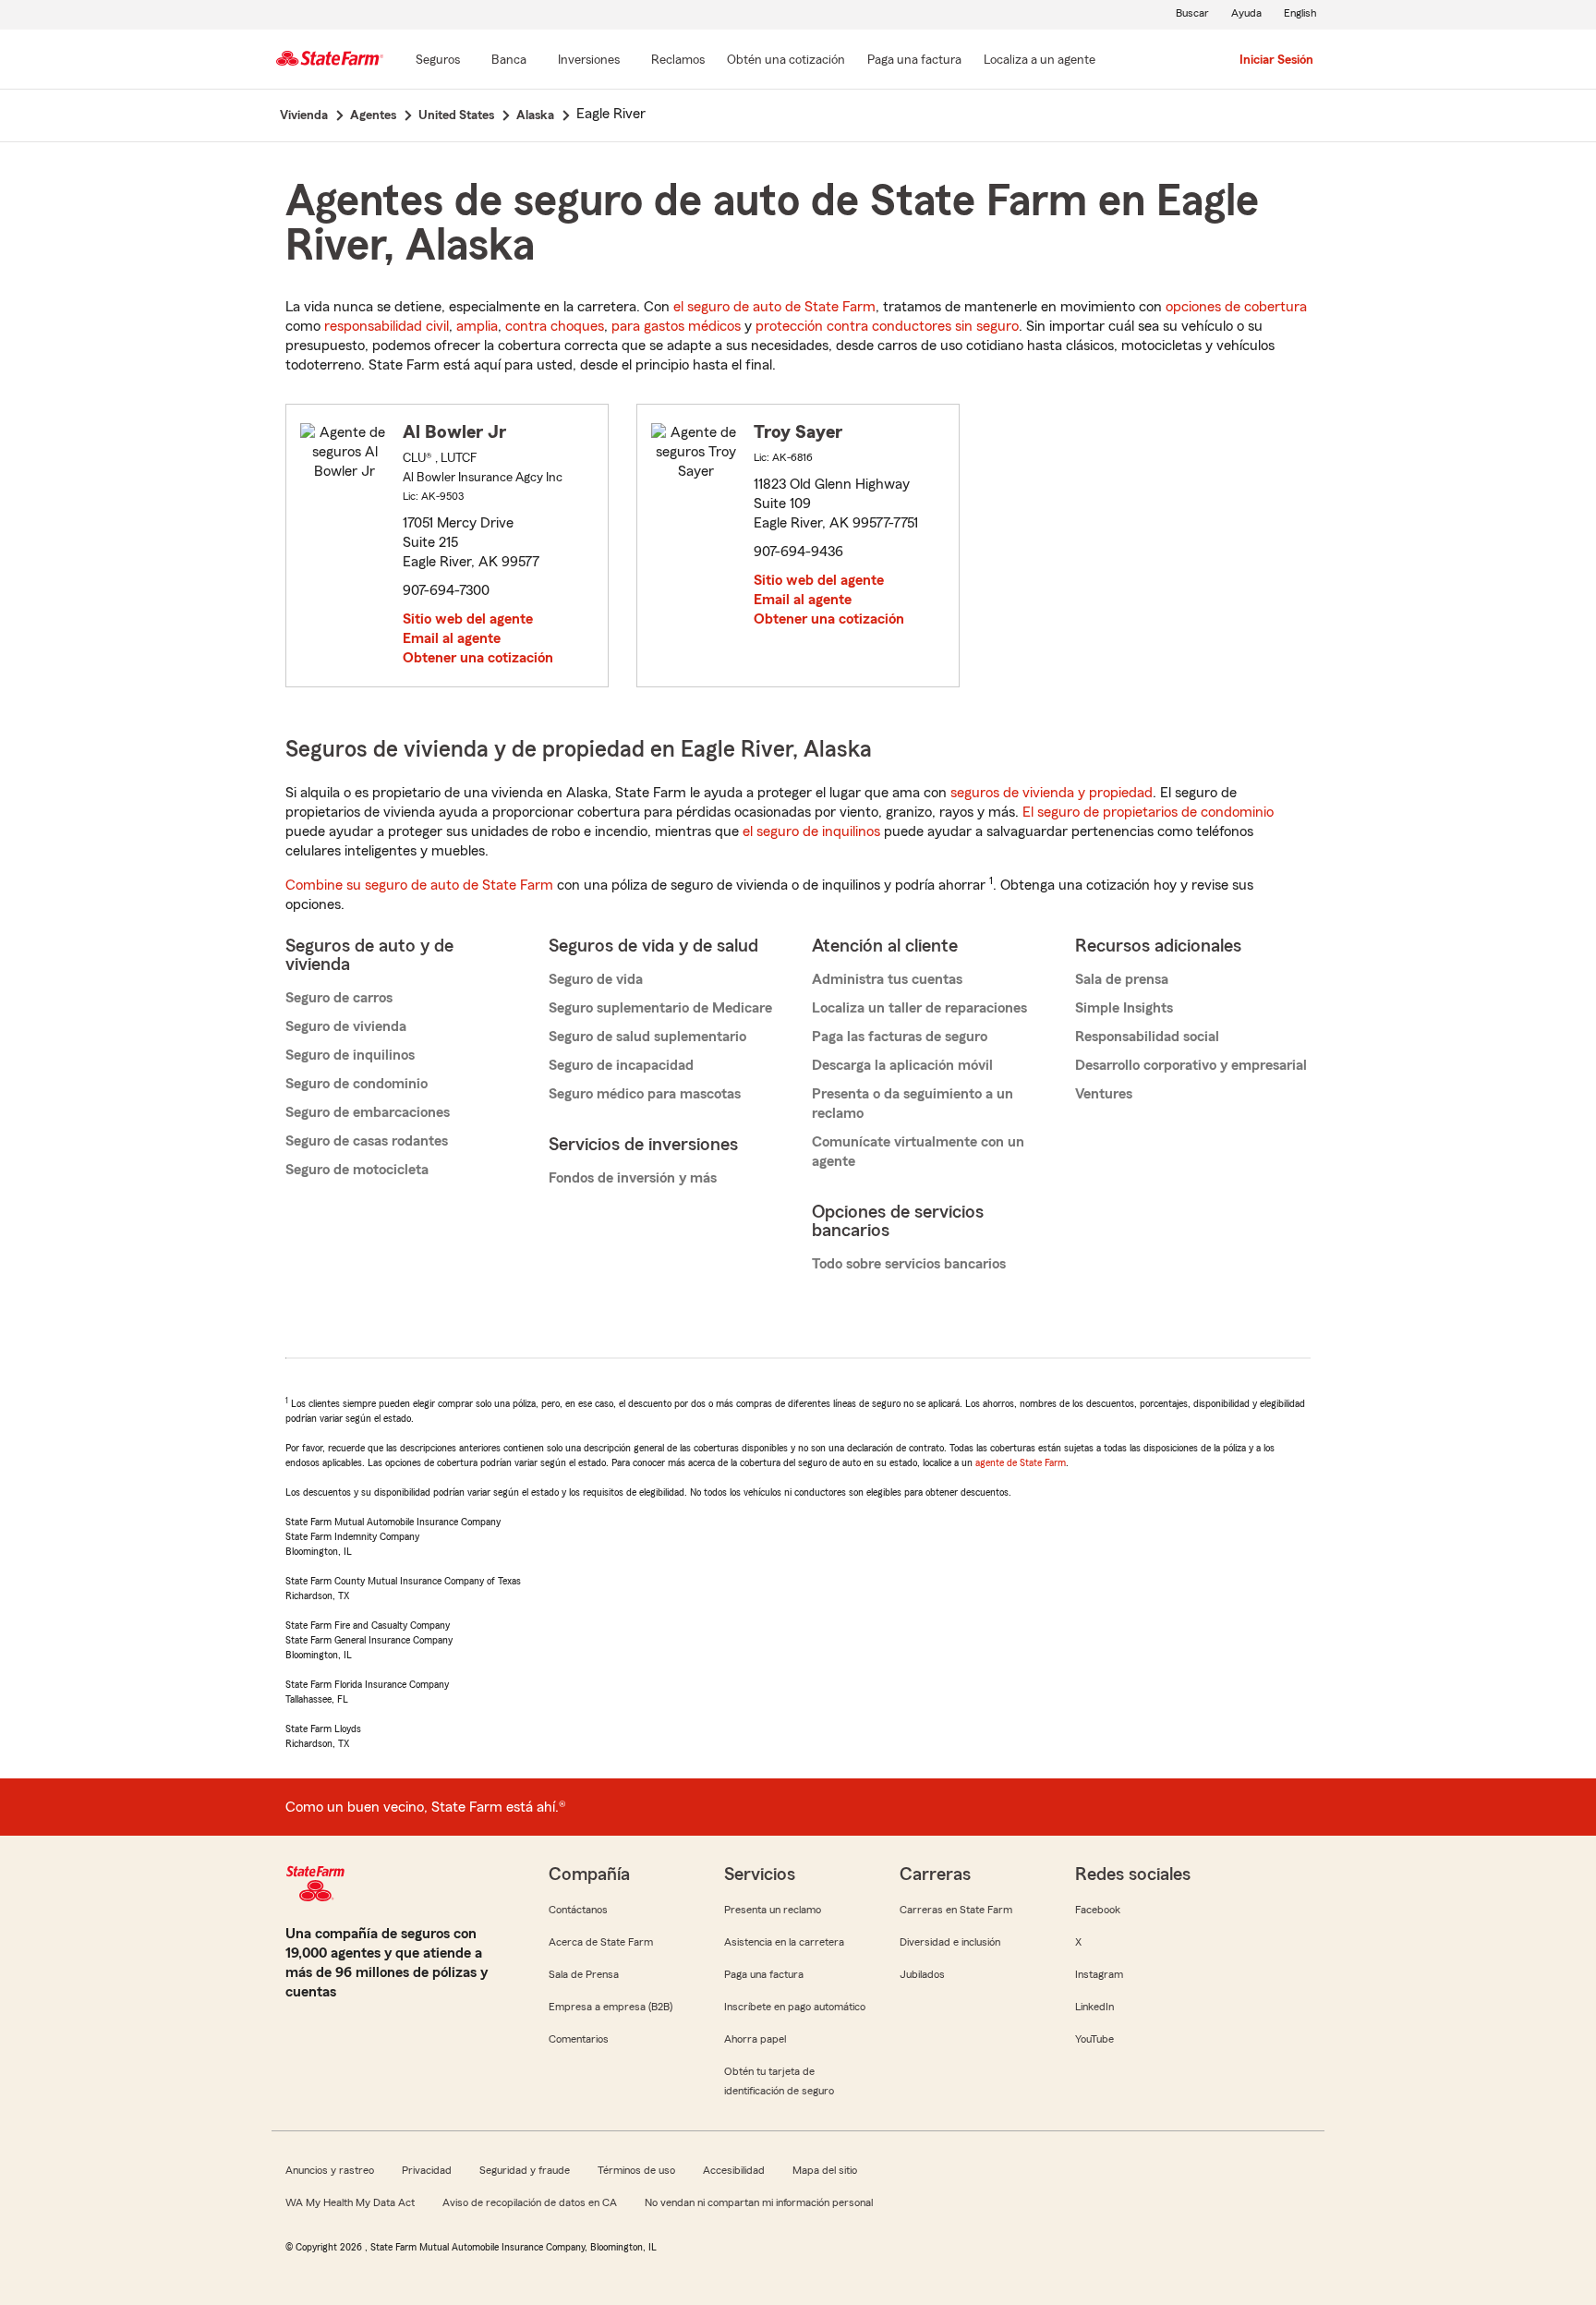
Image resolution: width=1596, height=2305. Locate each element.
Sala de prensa (1122, 979)
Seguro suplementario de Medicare (660, 1008)
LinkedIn (1094, 2007)
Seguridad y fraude (525, 2170)
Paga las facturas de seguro (900, 1037)
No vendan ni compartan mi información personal (759, 2202)
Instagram (1099, 1974)
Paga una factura (764, 1974)
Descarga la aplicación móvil (902, 1065)
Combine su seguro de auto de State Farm (419, 885)
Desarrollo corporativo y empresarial (1191, 1065)
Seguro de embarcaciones (368, 1112)
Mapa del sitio (825, 2170)
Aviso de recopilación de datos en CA (530, 2202)
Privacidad (427, 2170)
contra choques (555, 326)
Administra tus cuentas (887, 979)
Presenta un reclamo (773, 1910)
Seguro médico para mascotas (645, 1094)
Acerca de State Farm (601, 1942)
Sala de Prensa (584, 1974)
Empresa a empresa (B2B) (611, 2007)
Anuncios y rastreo (330, 2170)
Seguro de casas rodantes (367, 1141)
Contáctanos (578, 1910)
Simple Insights (1124, 1008)
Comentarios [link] (579, 2039)
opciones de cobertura (1236, 307)
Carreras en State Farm (956, 1910)
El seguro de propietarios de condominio (1148, 812)
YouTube (1094, 2039)
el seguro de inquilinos (811, 831)
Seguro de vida (596, 979)
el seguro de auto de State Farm (774, 307)
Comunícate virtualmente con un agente (918, 1152)
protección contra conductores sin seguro (887, 326)
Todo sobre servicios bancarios (909, 1264)
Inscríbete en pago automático (795, 2007)
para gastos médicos (676, 326)
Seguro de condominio (357, 1084)
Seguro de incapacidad (621, 1065)
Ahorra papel (755, 2039)
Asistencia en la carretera (784, 1942)
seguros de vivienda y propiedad (1052, 793)
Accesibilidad (734, 2170)
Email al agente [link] (452, 638)
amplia (477, 326)
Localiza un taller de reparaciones (919, 1008)
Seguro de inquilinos (350, 1055)
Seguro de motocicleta (357, 1170)
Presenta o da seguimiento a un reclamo (913, 1104)
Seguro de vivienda (346, 1026)
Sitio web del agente (468, 619)
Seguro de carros (339, 998)
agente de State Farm (1021, 1462)
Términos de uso (636, 2170)
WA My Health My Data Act (350, 2202)
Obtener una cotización (478, 658)
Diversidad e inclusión (950, 1942)
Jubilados (922, 1974)
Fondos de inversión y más (633, 1178)
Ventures (1104, 1094)
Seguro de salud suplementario (647, 1037)
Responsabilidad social (1147, 1037)
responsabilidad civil (387, 326)
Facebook (1098, 1910)
